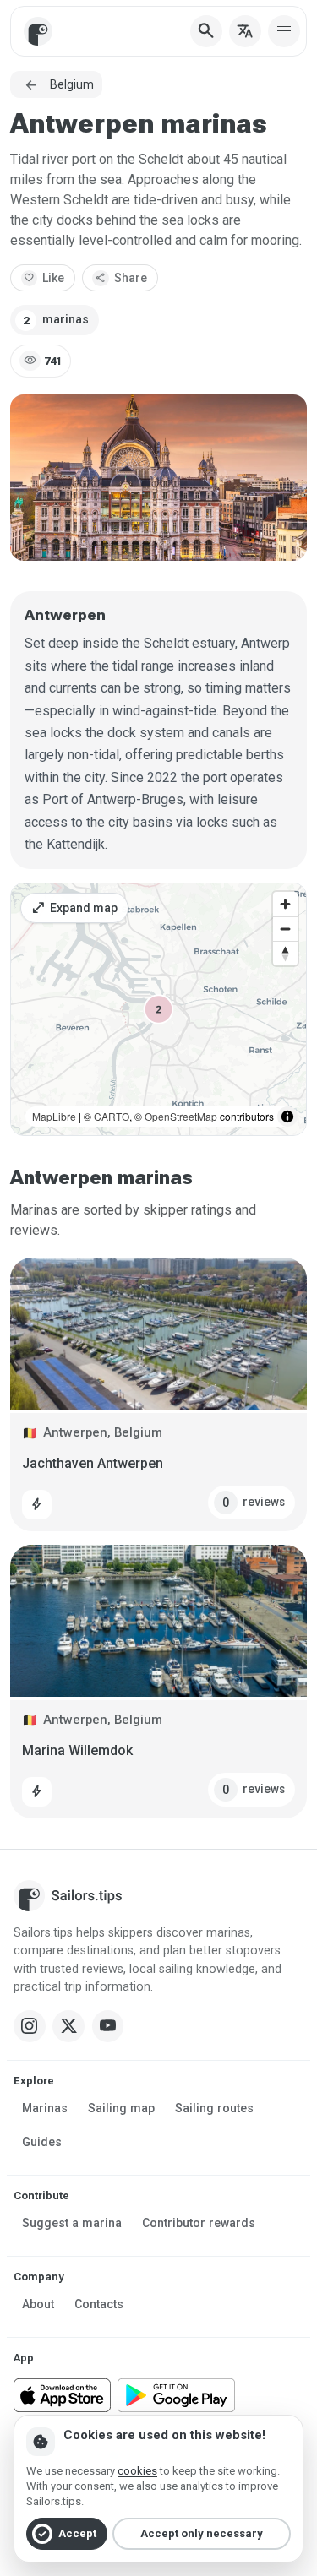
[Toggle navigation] (284, 31)
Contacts (99, 2304)
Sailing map (121, 2108)
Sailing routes (214, 2108)
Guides (42, 2142)
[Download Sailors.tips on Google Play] (176, 2395)
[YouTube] (108, 2026)
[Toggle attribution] (287, 1117)
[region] (158, 1009)
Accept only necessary (202, 2533)
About (38, 2304)
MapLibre (54, 1116)
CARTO (112, 1116)
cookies (137, 2471)
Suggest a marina (72, 2223)
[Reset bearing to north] (285, 953)
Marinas (45, 2108)
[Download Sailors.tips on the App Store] (62, 2395)
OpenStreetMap (181, 1116)
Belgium (72, 84)
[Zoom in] (285, 904)
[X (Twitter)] (68, 2026)
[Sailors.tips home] (38, 31)
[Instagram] (30, 2026)
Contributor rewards (199, 2223)
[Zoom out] (285, 929)
